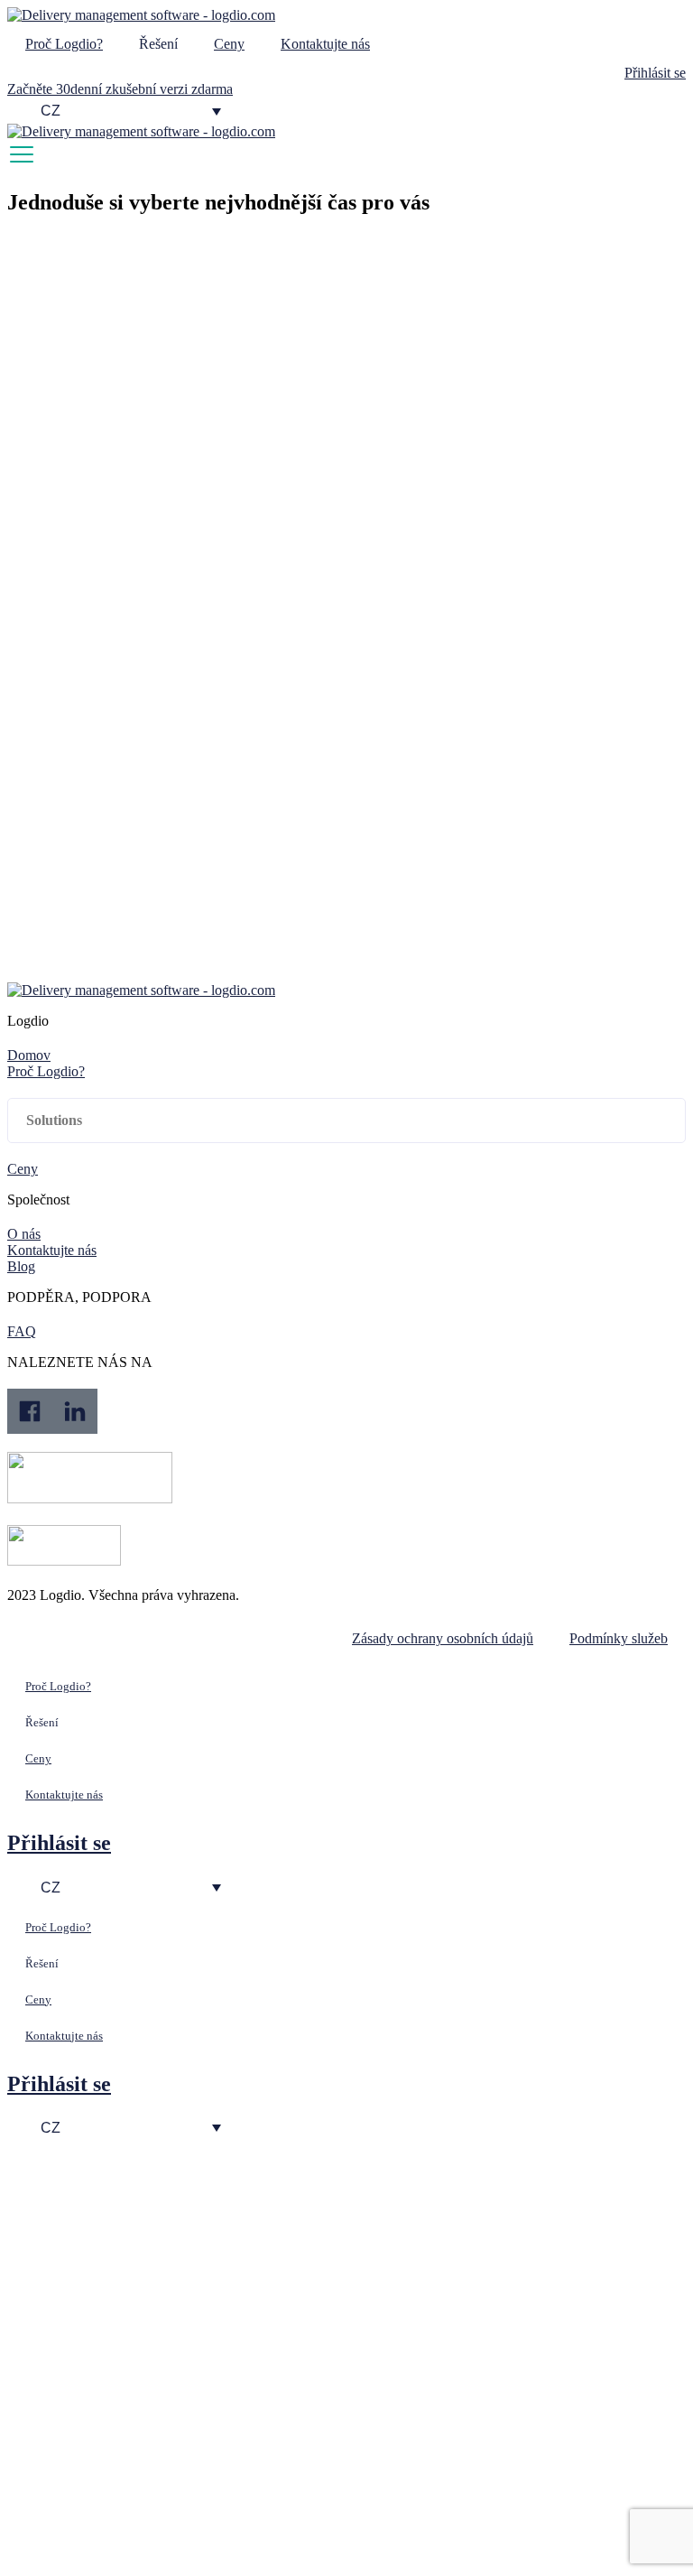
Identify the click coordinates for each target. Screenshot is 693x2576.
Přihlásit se (59, 1843)
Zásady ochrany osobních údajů (443, 1638)
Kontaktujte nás (325, 44)
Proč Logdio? (64, 44)
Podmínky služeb (619, 1638)
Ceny (229, 44)
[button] (346, 1121)
